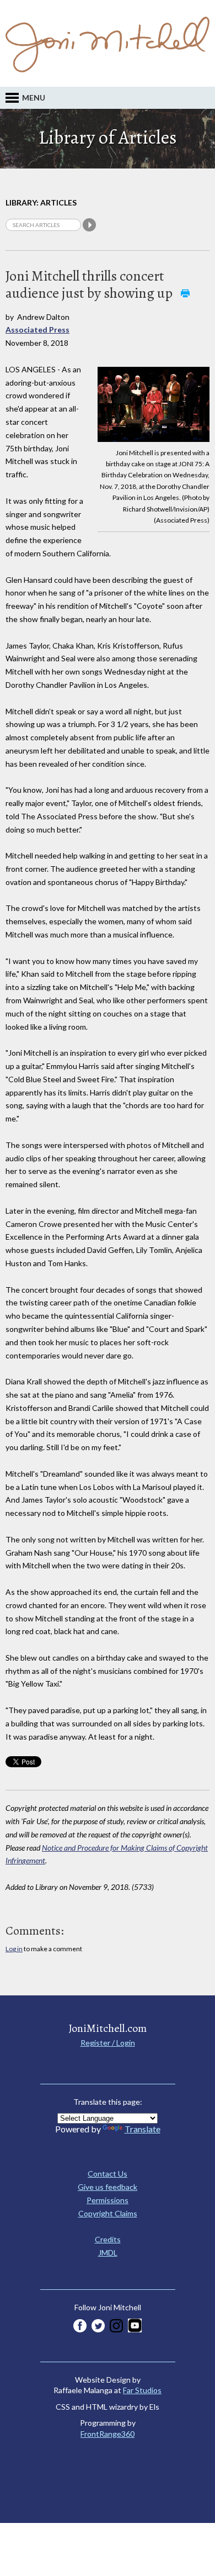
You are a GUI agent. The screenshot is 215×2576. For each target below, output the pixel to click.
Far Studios (142, 2390)
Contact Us (108, 2174)
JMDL (108, 2253)
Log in (14, 1949)
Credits (108, 2239)
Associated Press (37, 330)
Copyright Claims (108, 2213)
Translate (143, 2129)
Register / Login (108, 2043)
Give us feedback (108, 2187)
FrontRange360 (108, 2434)
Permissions (108, 2200)
